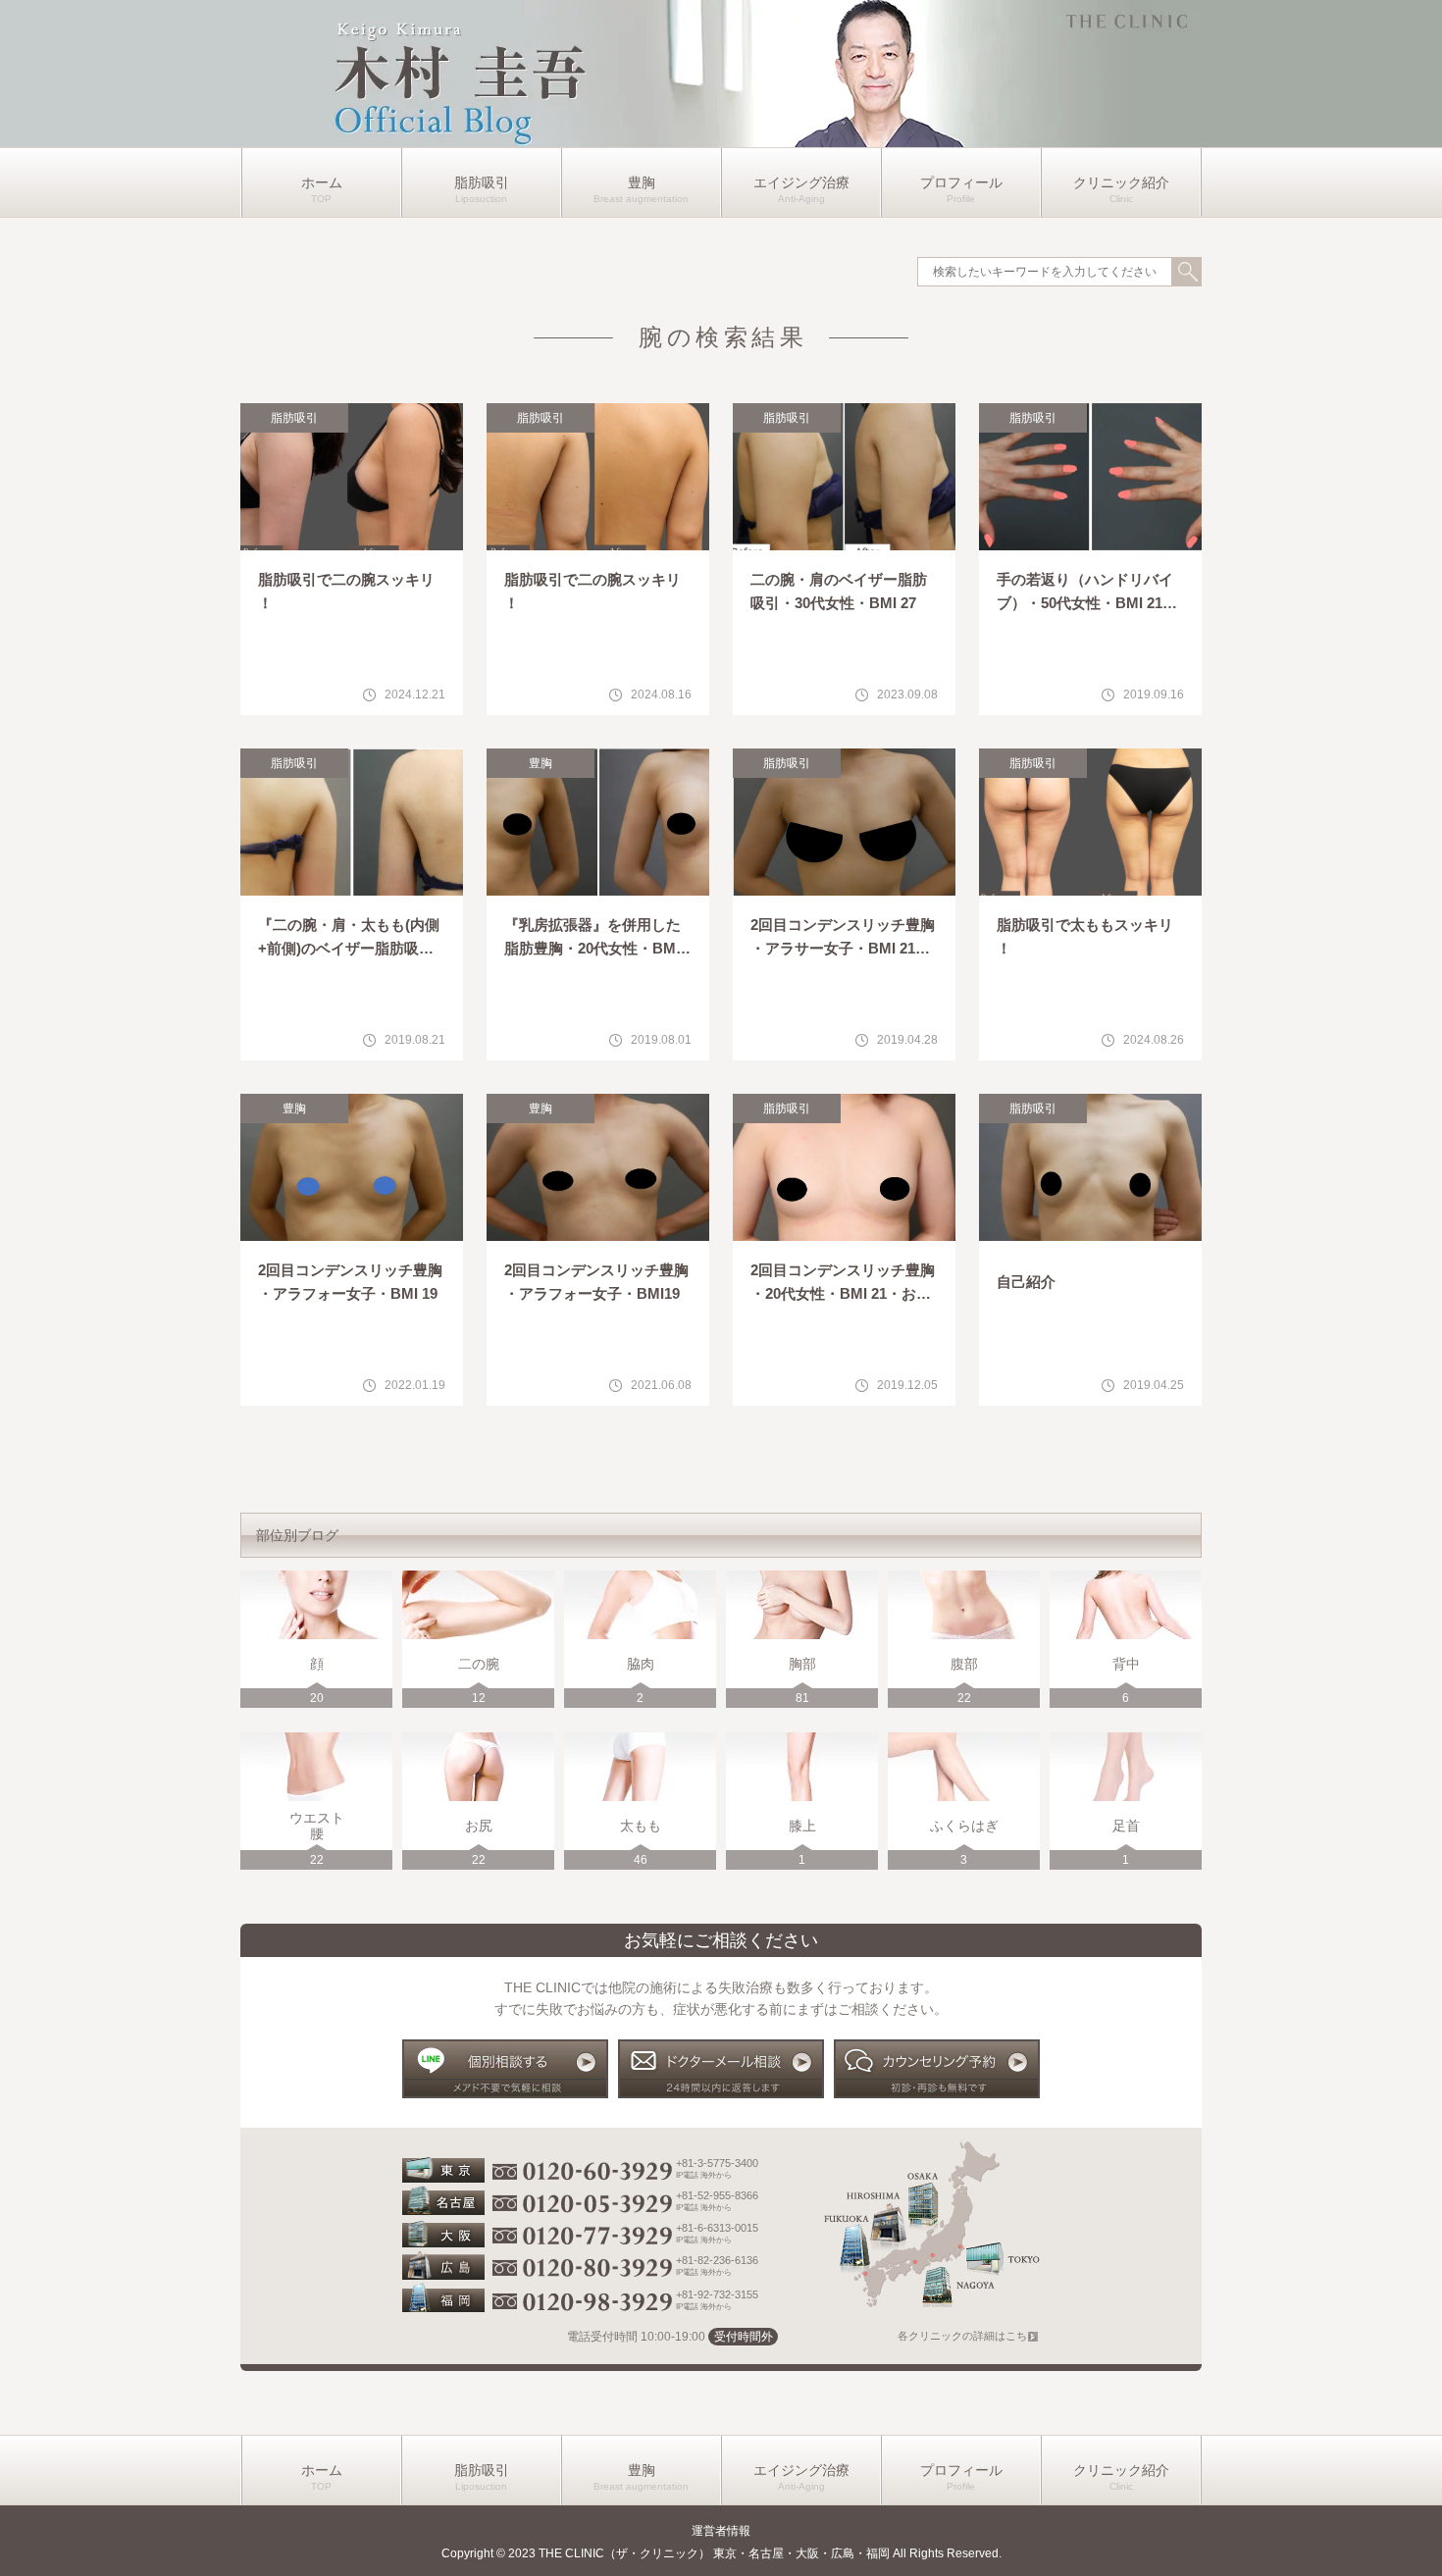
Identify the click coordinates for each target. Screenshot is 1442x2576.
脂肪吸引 (482, 182)
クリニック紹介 (1121, 182)
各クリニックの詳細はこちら (968, 2336)
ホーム (322, 182)
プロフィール (961, 182)
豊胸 (642, 182)
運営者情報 (721, 2531)
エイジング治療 (801, 182)
